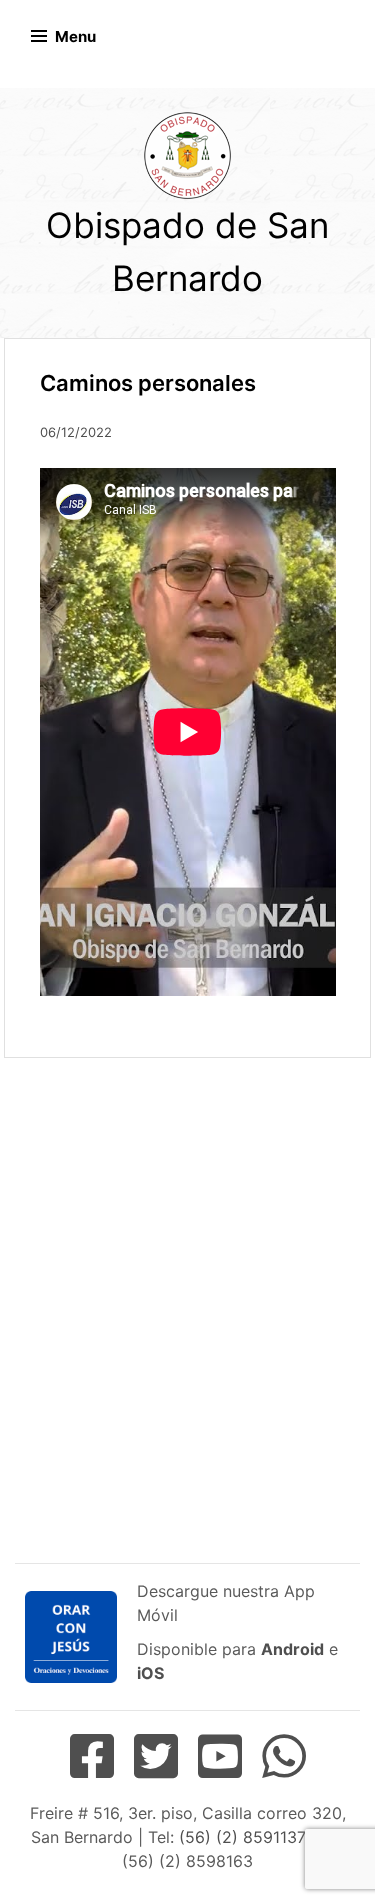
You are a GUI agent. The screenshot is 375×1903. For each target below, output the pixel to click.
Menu (75, 36)
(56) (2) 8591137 (241, 1837)
